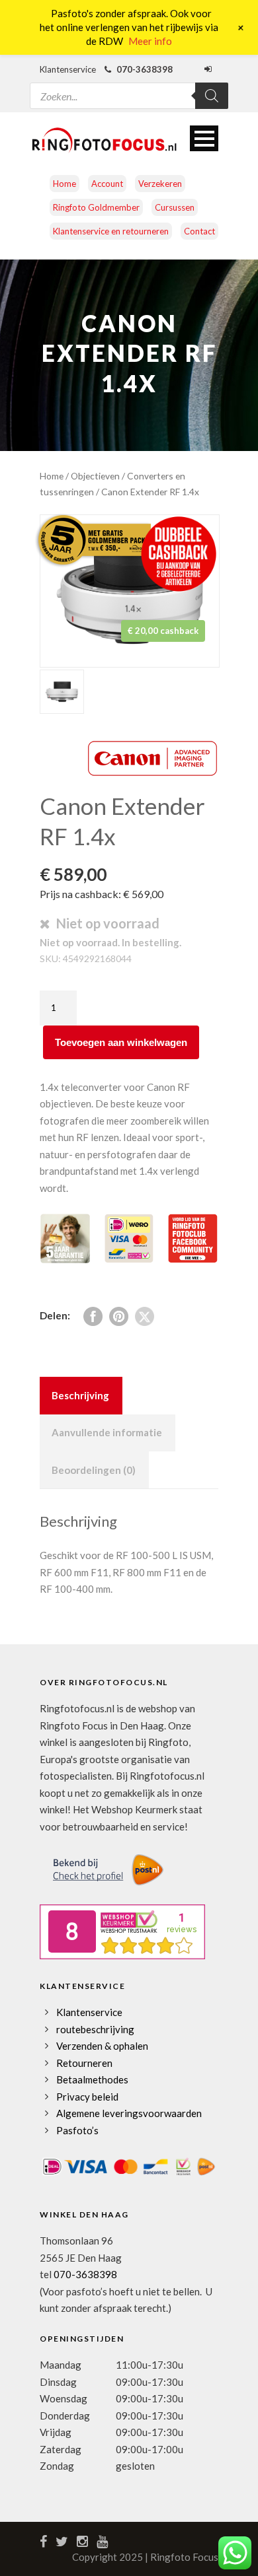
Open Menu (204, 138)
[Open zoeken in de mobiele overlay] (129, 87)
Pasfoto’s (77, 2130)
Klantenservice (89, 2012)
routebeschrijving (95, 2029)
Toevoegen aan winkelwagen (121, 1042)
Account (107, 184)
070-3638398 (85, 2274)
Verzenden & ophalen (102, 2046)
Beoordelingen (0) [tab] (94, 1470)
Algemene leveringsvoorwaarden (129, 2113)
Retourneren (84, 2063)
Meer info (150, 41)
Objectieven (95, 476)
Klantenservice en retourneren (111, 231)
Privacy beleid (87, 2097)
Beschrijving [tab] (80, 1395)
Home (64, 184)
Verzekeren (160, 184)
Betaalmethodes (92, 2079)
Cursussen (175, 207)
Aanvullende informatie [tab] (107, 1432)
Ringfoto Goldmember (96, 207)
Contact (199, 231)
